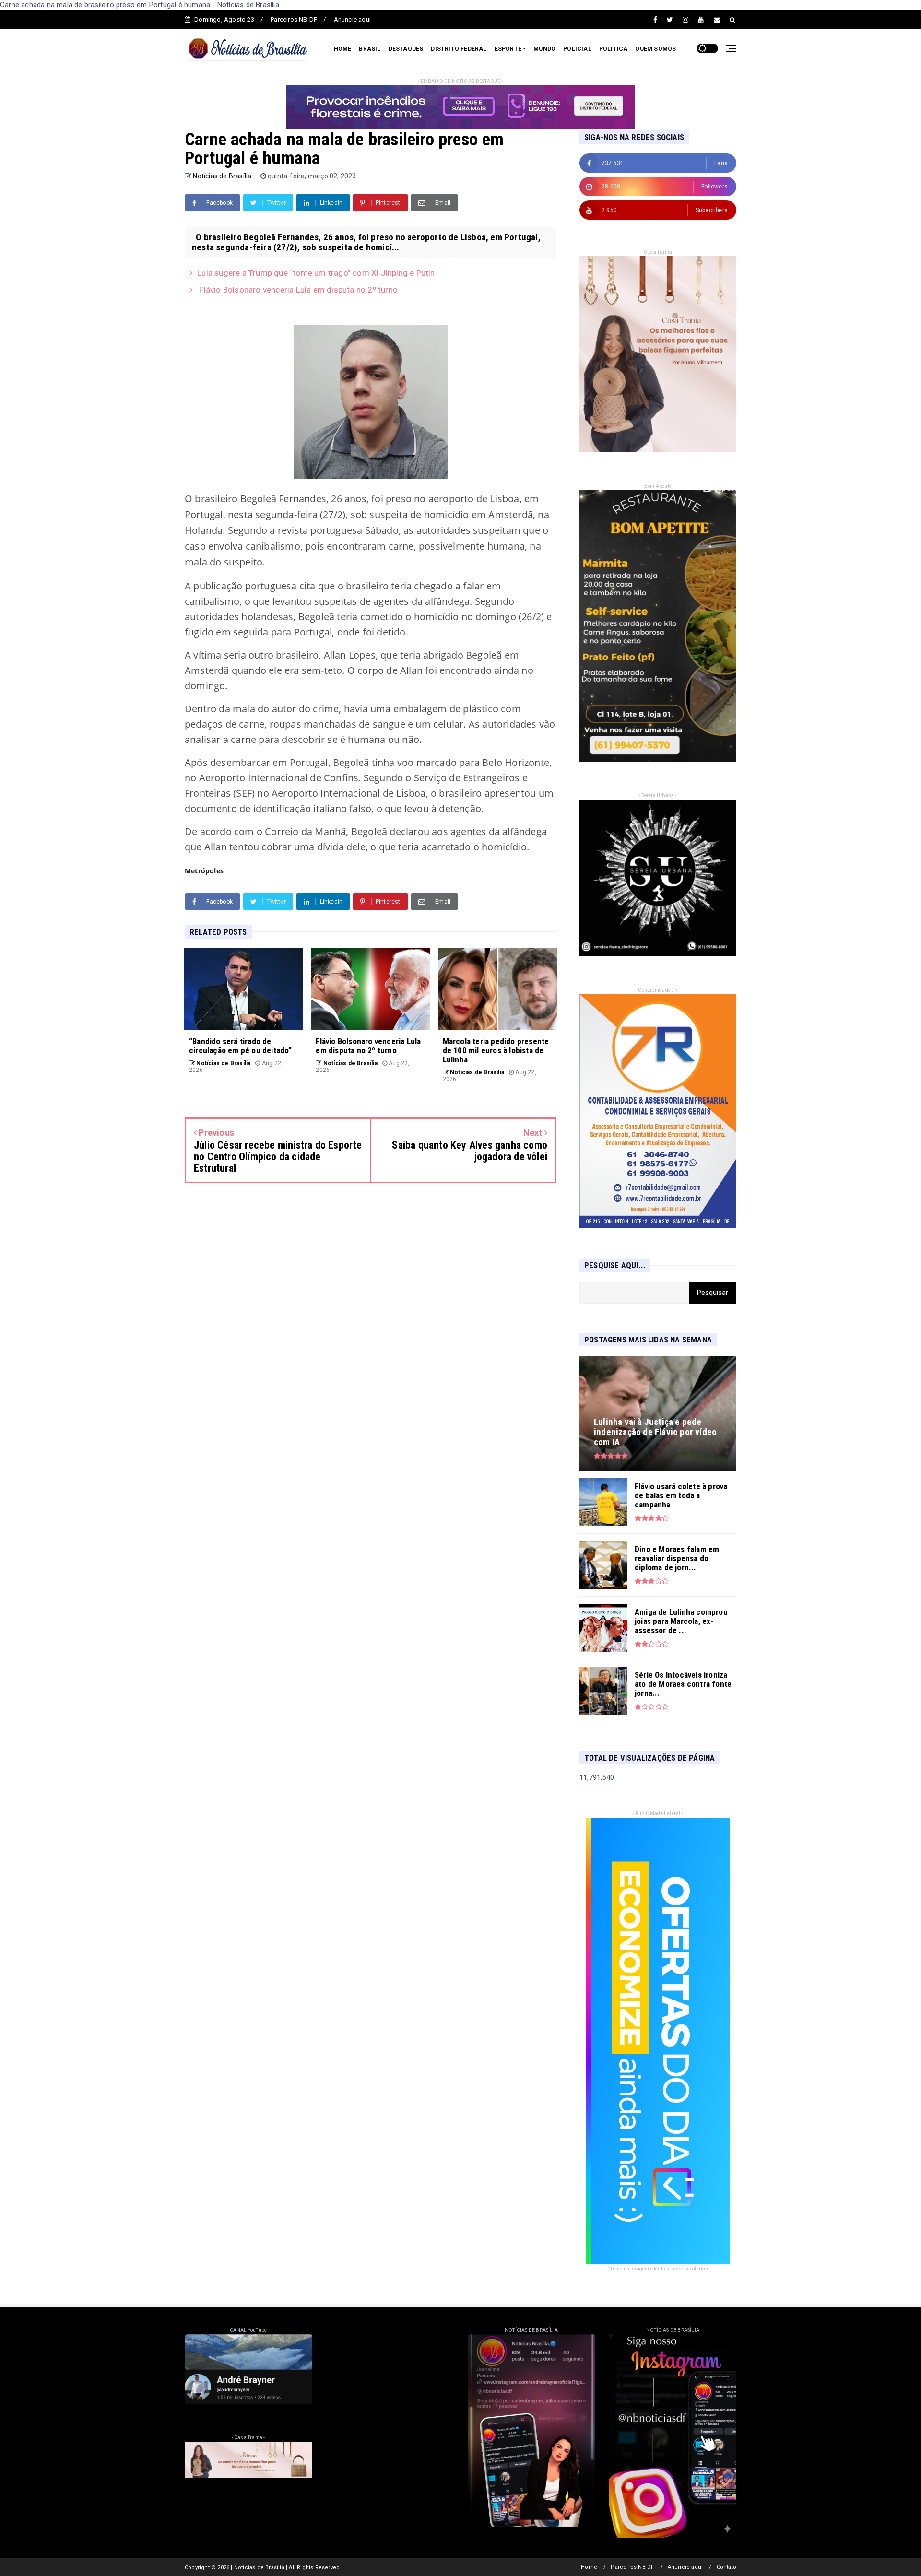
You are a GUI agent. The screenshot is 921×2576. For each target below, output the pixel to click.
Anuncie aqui (352, 19)
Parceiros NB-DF (294, 19)
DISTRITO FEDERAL (459, 49)
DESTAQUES (406, 49)
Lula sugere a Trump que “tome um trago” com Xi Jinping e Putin (316, 273)
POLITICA (614, 49)
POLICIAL (577, 49)
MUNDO (544, 49)
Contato (726, 2567)
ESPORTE (508, 49)
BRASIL (370, 49)
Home (589, 2567)
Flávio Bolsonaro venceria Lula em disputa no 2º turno (297, 290)
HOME (343, 49)
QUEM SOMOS (655, 49)
